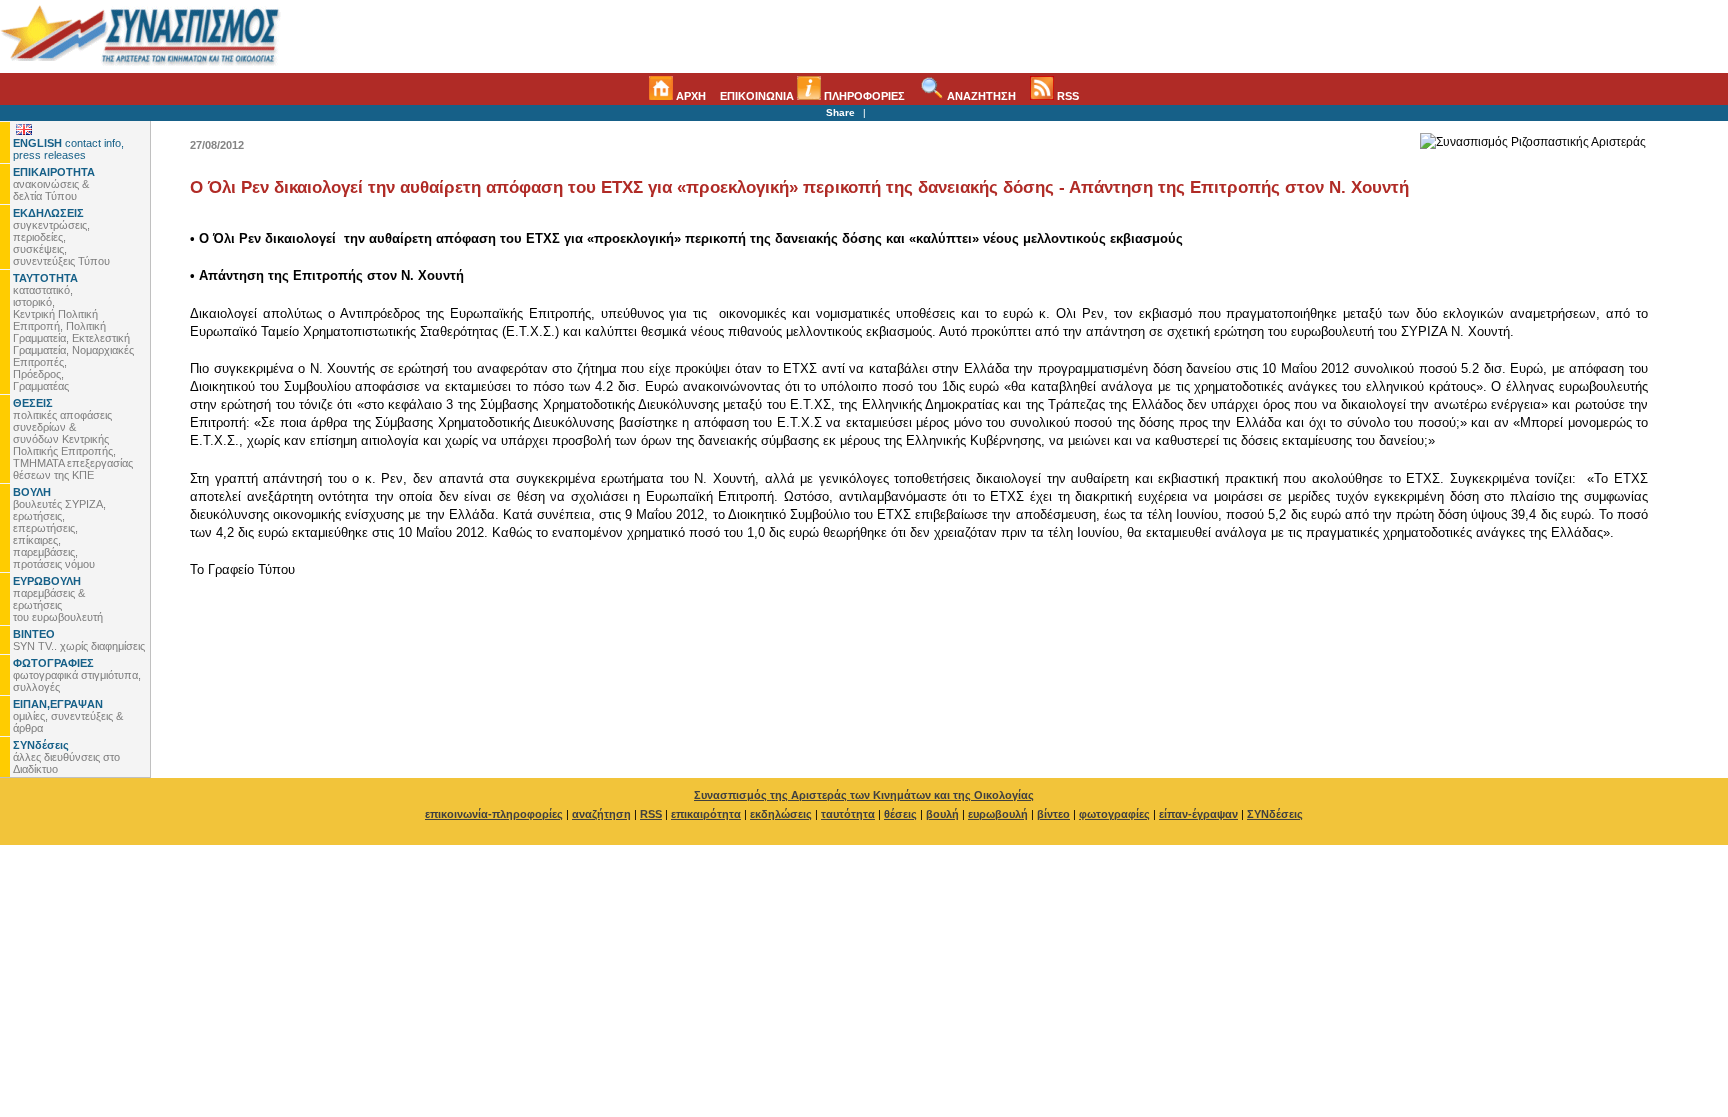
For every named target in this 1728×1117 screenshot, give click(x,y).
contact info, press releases (68, 149)
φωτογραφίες (1114, 814)
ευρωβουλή (998, 814)
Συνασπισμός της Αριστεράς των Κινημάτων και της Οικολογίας (864, 795)
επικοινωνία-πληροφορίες (494, 814)
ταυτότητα (848, 814)
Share (840, 112)
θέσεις (900, 814)
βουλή (942, 814)
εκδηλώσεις (781, 814)
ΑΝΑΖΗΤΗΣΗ (980, 96)
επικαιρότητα (706, 814)
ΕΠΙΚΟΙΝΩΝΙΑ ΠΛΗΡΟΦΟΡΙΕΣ (812, 96)
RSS (1066, 96)
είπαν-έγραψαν (1198, 814)
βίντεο (1053, 814)
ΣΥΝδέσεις (1275, 814)
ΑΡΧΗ (689, 96)
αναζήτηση (601, 814)
